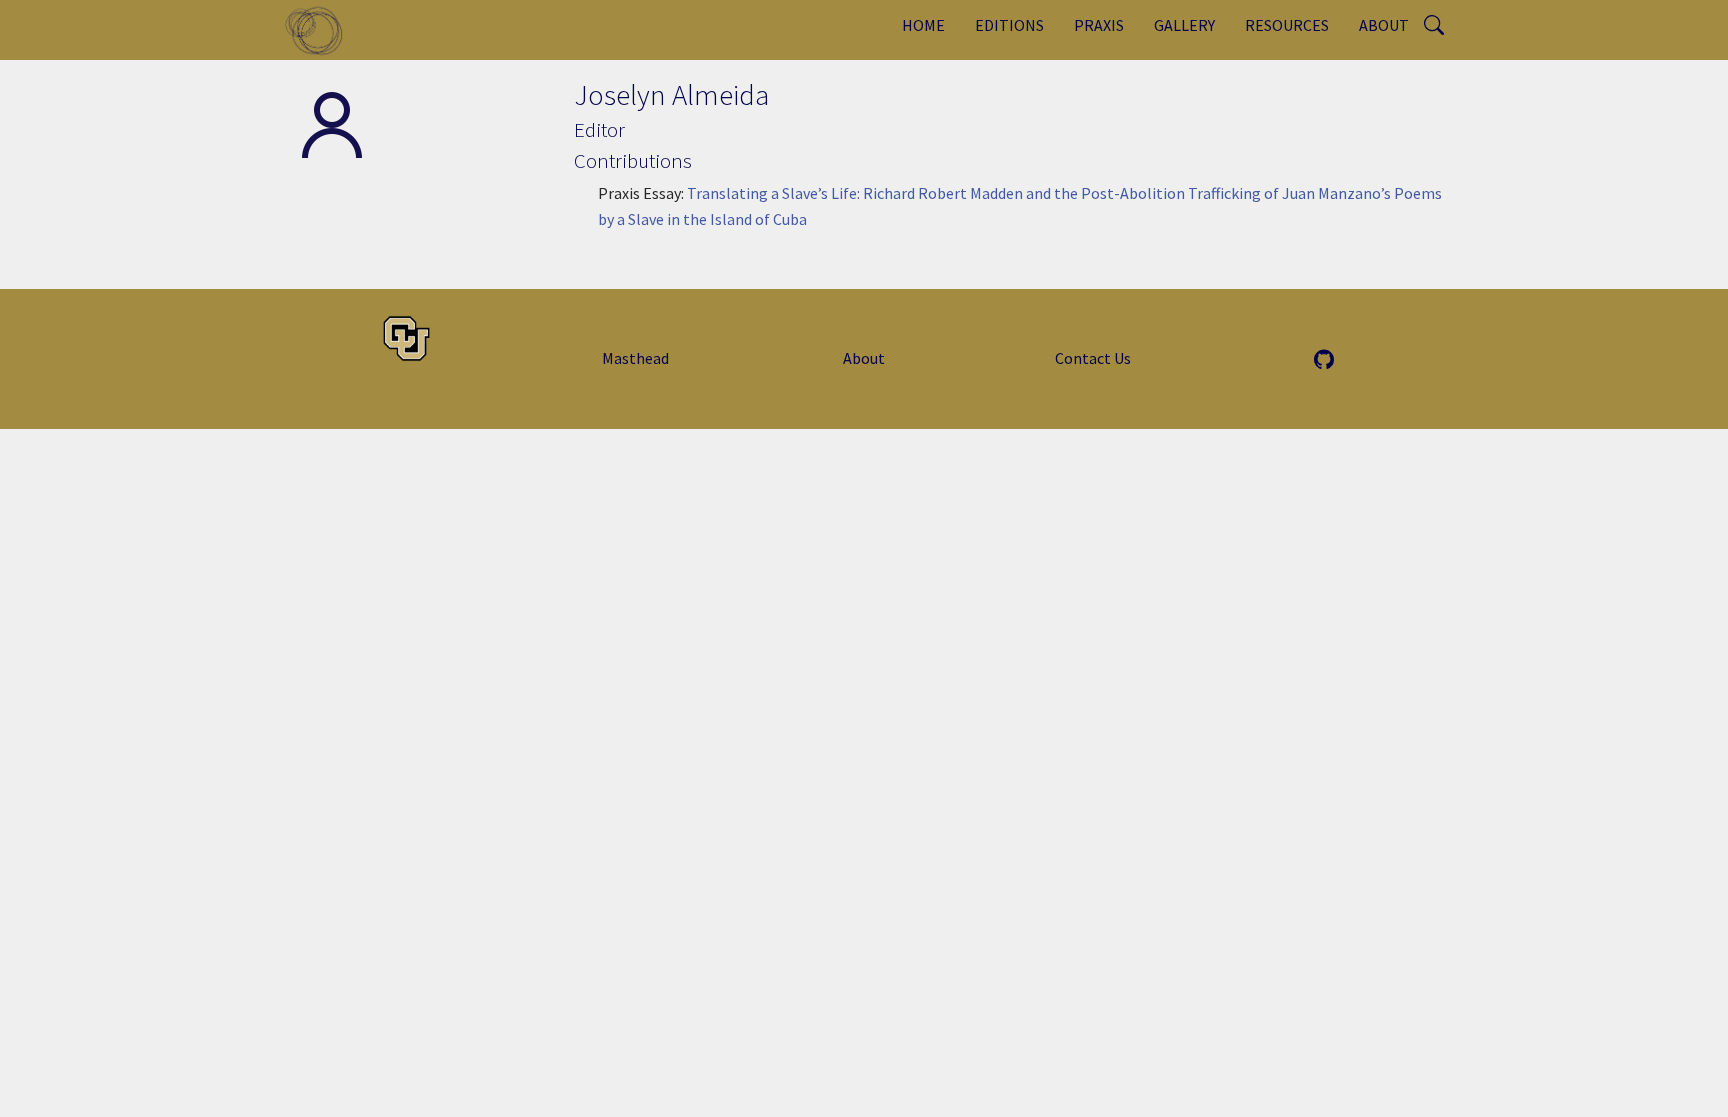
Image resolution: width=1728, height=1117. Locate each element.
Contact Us (1093, 358)
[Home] (321, 30)
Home (923, 25)
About (1384, 25)
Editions (1009, 25)
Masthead (635, 358)
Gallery (1184, 25)
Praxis (1099, 25)
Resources (1287, 25)
